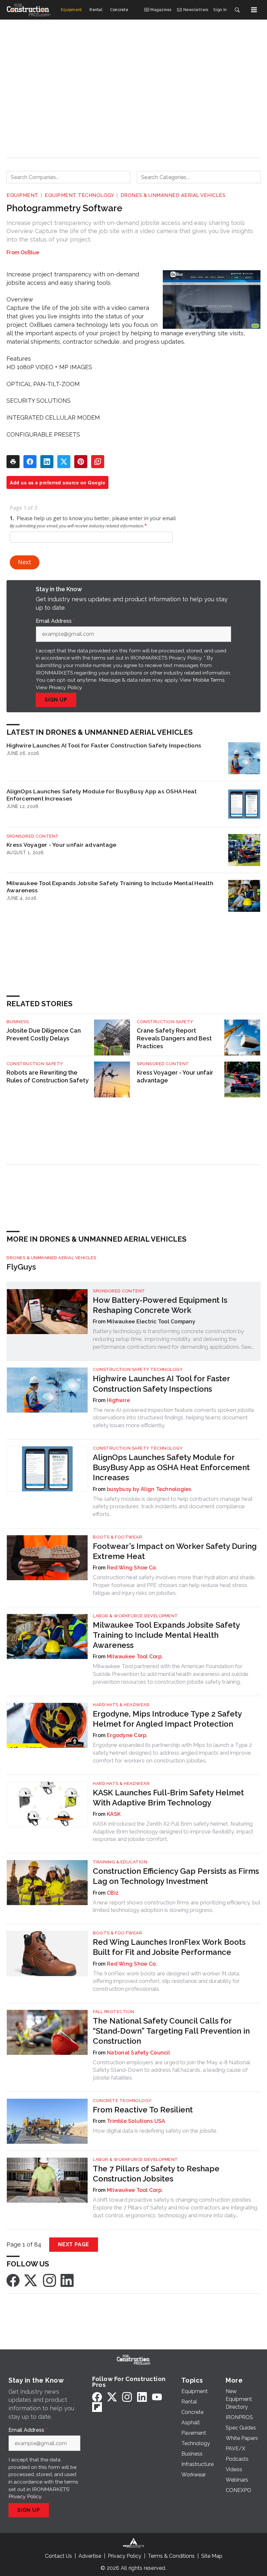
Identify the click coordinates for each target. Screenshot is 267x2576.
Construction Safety (165, 1022)
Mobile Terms (209, 680)
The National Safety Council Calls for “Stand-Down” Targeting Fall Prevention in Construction (171, 2031)
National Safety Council (138, 2053)
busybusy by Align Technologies (149, 1489)
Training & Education (120, 1862)
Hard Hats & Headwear (121, 1705)
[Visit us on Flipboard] (97, 2407)
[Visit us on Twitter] (31, 2280)
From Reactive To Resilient (143, 2110)
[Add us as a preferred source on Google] (98, 462)
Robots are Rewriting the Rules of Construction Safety (48, 1076)
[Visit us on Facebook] (13, 2280)
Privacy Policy (65, 687)
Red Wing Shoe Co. (132, 1568)
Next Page (74, 2244)
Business (18, 1022)
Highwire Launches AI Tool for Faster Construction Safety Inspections (104, 745)
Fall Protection (114, 2012)
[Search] (237, 10)
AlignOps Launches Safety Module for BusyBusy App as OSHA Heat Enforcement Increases (102, 795)
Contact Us (58, 2556)
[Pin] (81, 462)
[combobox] (68, 177)
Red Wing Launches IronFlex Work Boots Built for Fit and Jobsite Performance (169, 1947)
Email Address (55, 621)
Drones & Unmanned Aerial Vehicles (173, 195)
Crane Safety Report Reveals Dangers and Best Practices (174, 1038)
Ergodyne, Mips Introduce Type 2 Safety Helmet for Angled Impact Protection (167, 1719)
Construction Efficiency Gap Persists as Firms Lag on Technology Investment (176, 1876)
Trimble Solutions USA (136, 2121)
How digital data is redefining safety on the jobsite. (155, 2131)
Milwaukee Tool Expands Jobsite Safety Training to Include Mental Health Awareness (110, 887)
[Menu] (254, 10)
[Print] (13, 462)
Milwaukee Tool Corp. (135, 1657)
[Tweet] (64, 462)
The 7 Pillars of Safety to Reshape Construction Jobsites (156, 2174)
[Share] (30, 462)
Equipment (22, 195)
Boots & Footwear (117, 1537)
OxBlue (30, 252)
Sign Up (56, 700)
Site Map (212, 2556)
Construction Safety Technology (138, 1369)
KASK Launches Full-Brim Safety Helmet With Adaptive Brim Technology (168, 1798)
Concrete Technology (122, 2101)
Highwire (118, 1400)
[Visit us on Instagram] (49, 2280)
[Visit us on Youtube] (157, 2397)
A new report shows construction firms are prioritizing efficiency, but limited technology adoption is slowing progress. (177, 1906)
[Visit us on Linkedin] (67, 2280)
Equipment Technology (79, 195)
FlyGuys (21, 1267)
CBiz (113, 1893)
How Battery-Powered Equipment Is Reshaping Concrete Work (160, 1305)
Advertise (90, 2556)
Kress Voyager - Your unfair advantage (61, 845)
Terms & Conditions (171, 2556)
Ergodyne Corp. (127, 1735)
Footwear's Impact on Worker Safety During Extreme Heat (175, 1551)
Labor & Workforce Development (135, 1616)
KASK (114, 1814)
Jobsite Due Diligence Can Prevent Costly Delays (44, 1034)
